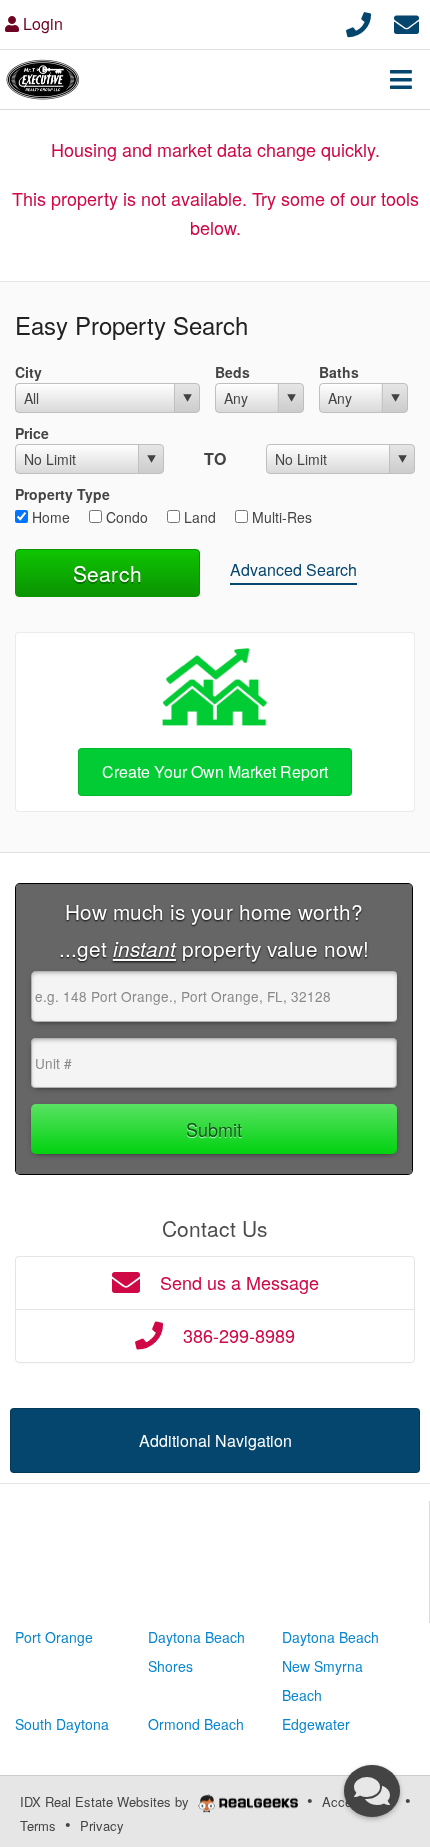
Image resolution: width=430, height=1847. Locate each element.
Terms (38, 1825)
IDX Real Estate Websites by (106, 1801)
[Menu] (401, 79)
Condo (125, 517)
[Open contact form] (406, 21)
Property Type (62, 494)
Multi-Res (280, 517)
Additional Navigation (215, 1440)
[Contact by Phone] (358, 21)
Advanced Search (293, 569)
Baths (339, 372)
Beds (232, 372)
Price (32, 433)
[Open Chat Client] (372, 1791)
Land (198, 517)
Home (49, 517)
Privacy (102, 1825)
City (28, 372)
